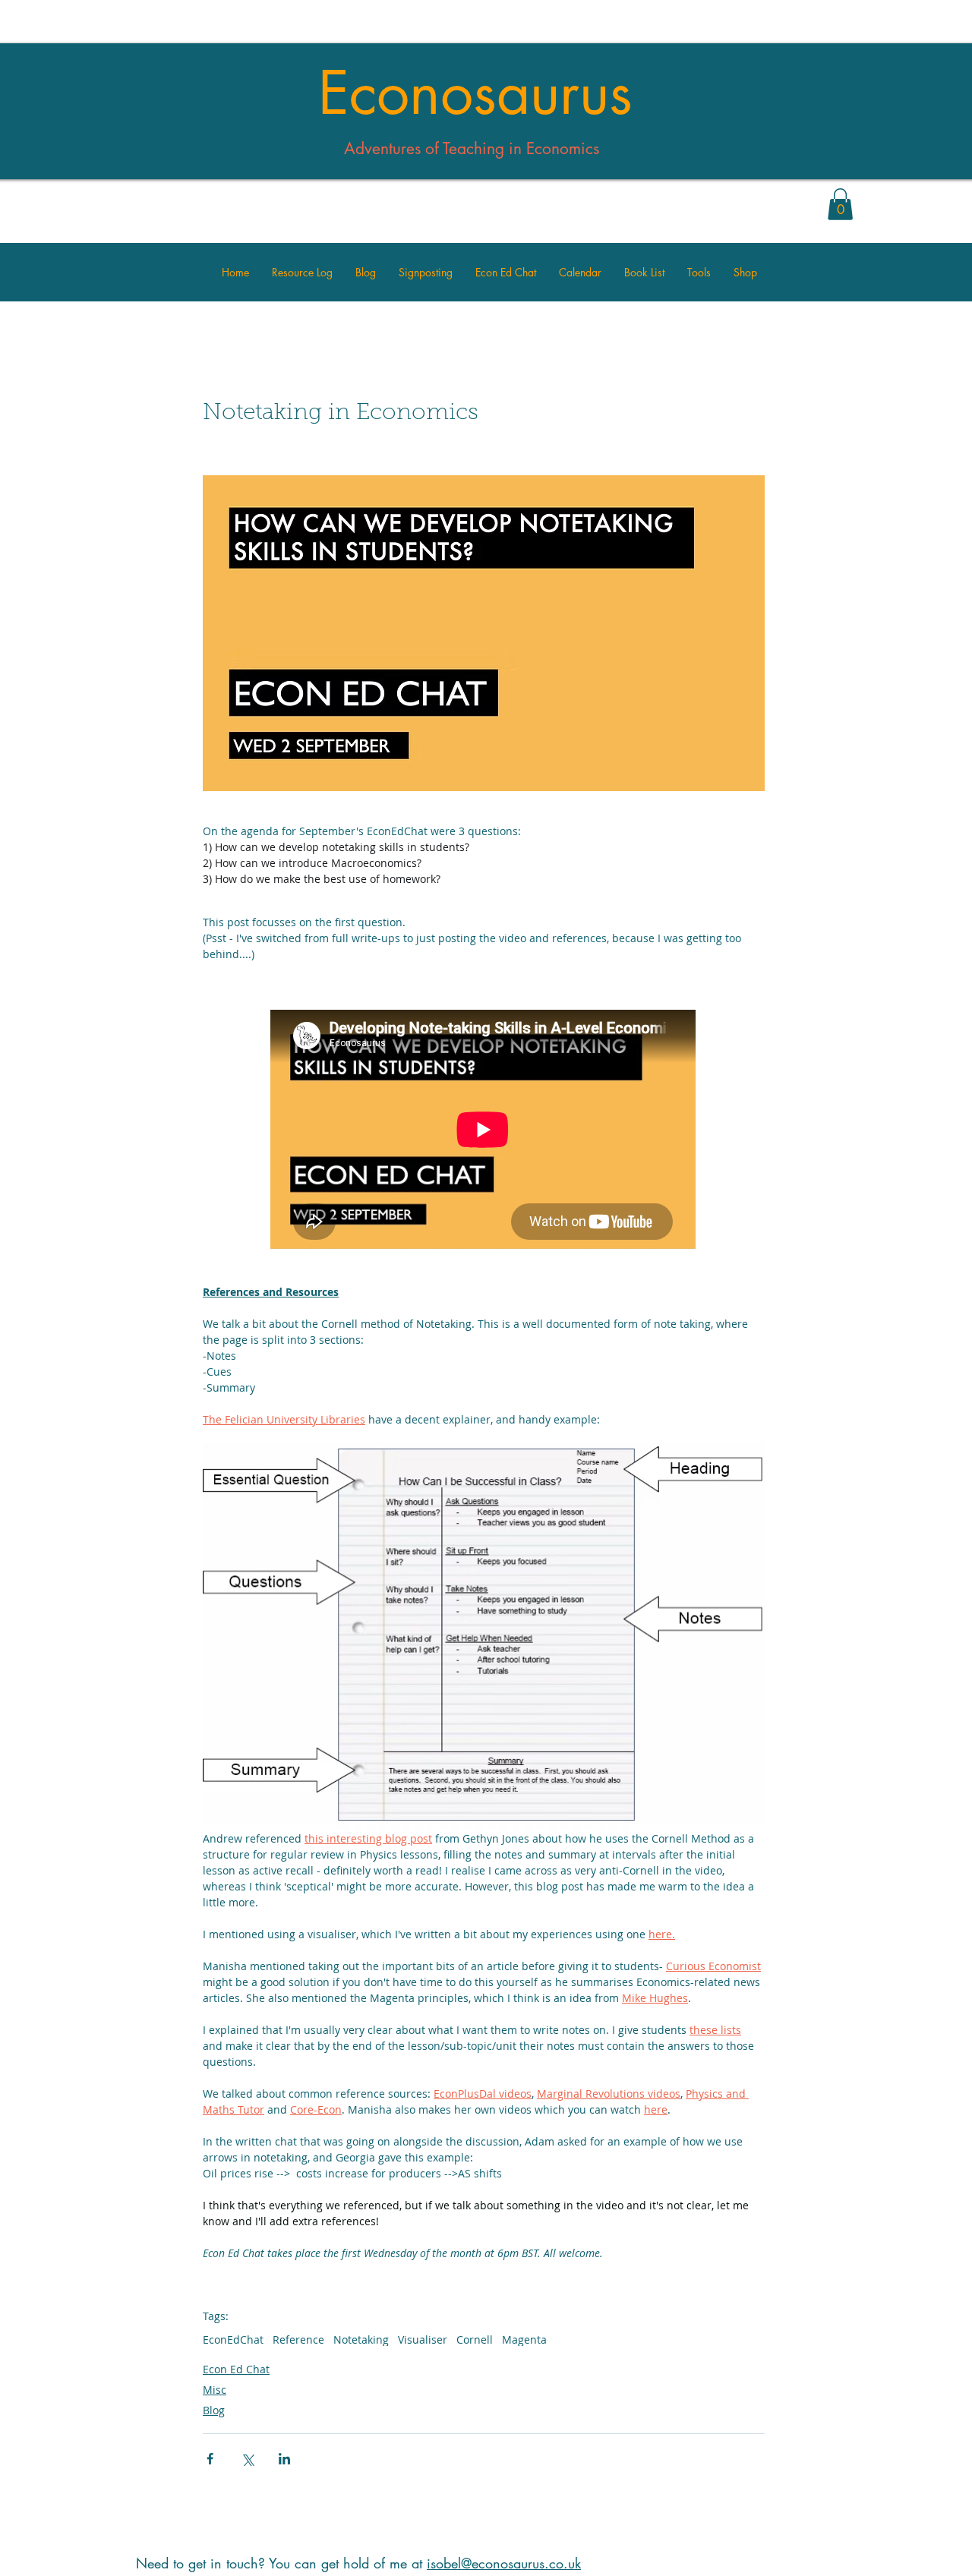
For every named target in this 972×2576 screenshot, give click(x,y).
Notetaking (361, 2340)
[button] (840, 204)
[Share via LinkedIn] (284, 2459)
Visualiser (423, 2340)
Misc (215, 2390)
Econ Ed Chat (236, 2369)
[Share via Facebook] (210, 2459)
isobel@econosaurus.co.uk (504, 2563)
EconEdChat (233, 2340)
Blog (214, 2410)
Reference (298, 2340)
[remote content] (484, 1131)
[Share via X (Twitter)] (247, 2459)
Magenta (524, 2340)
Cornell (475, 2340)
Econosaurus (475, 93)
